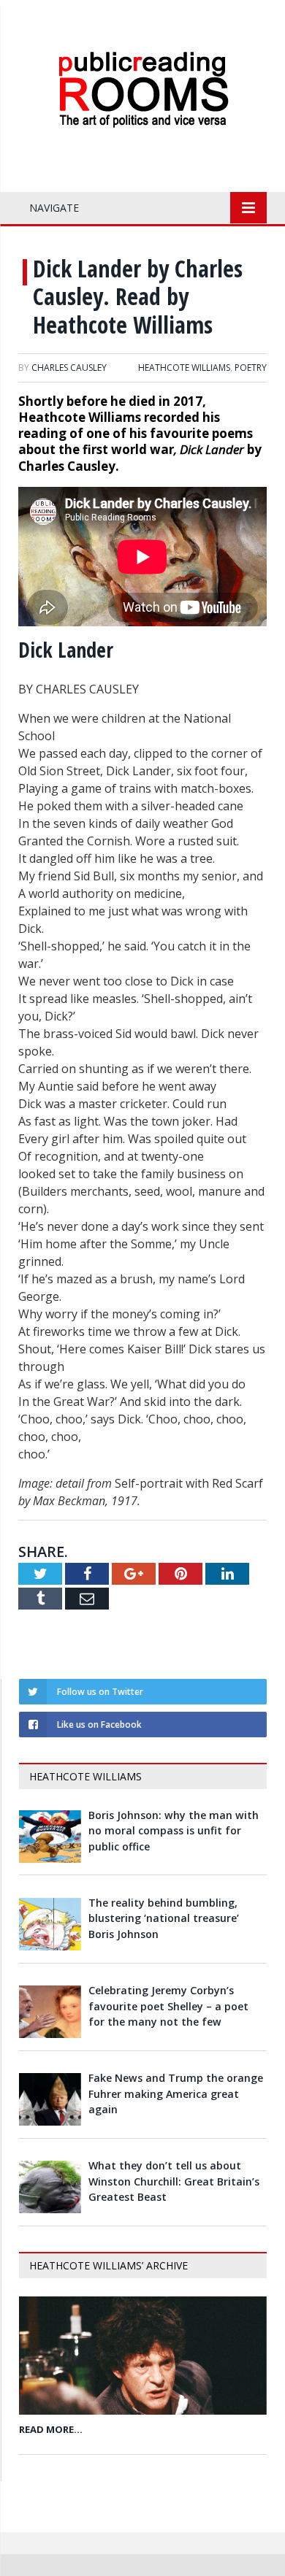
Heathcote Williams (184, 368)
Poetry (251, 368)
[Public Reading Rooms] (142, 62)
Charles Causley (69, 368)
